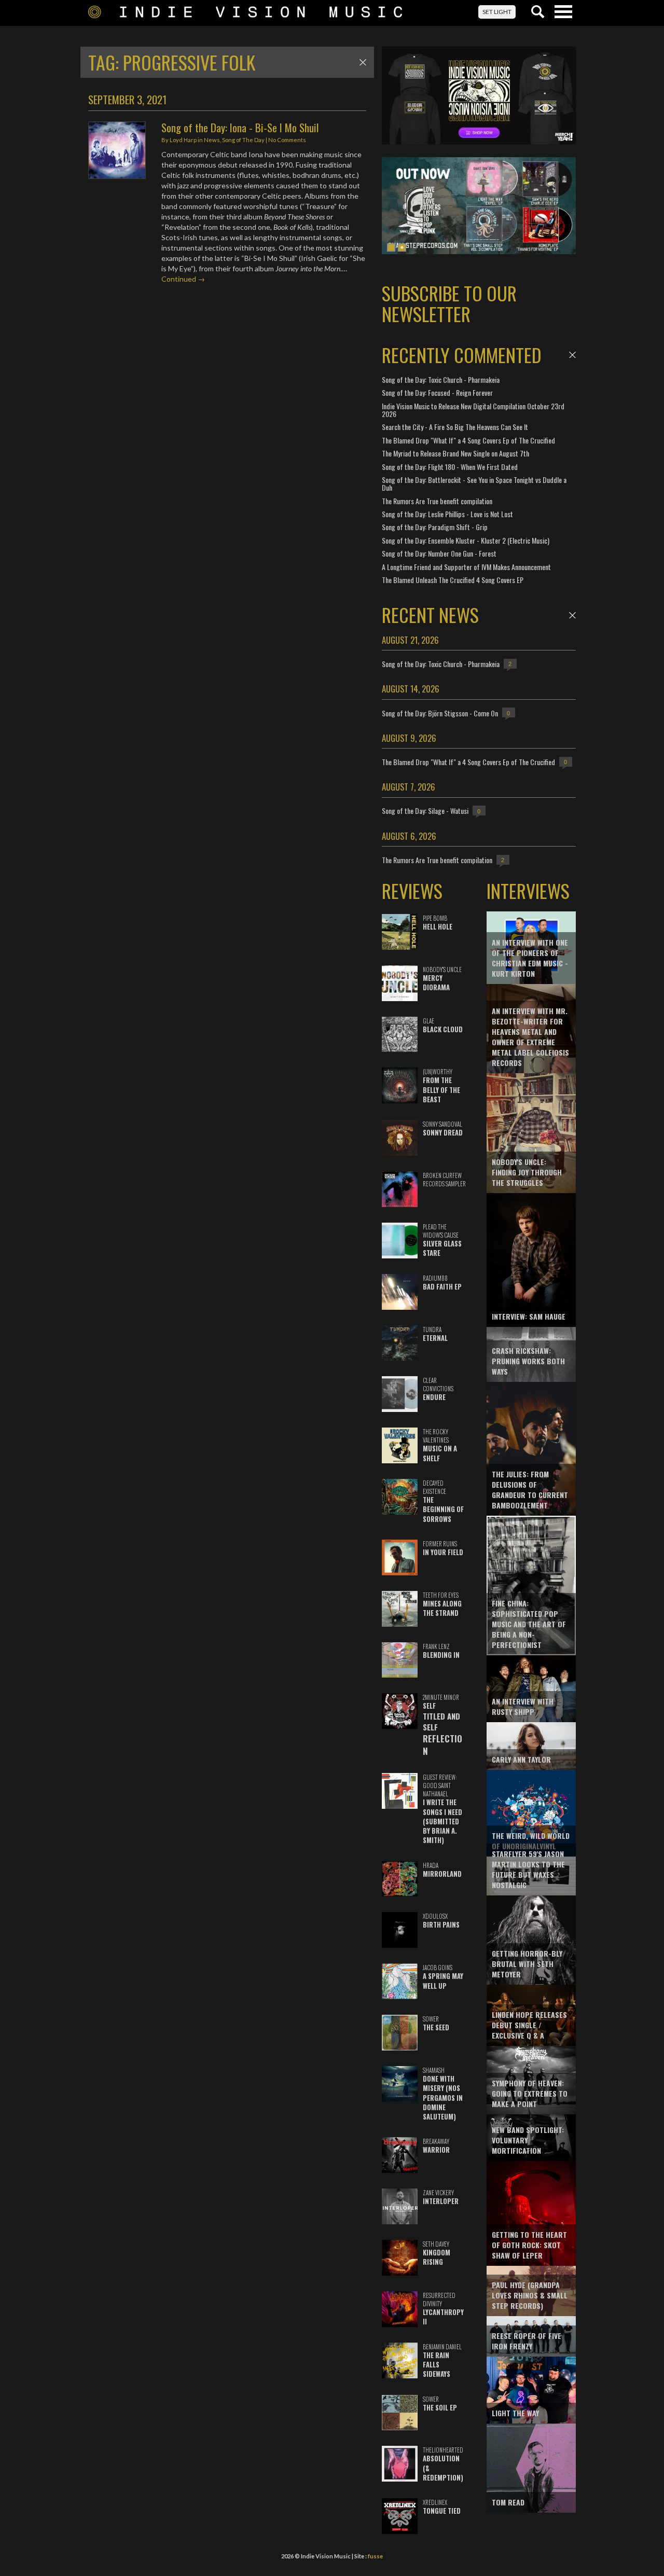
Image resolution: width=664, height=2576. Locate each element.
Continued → (183, 279)
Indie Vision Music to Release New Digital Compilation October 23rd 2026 (473, 410)
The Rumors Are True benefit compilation (437, 501)
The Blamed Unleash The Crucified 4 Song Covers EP (453, 580)
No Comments (287, 140)
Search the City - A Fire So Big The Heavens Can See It (455, 427)
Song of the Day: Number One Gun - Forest (439, 553)
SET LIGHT (497, 12)
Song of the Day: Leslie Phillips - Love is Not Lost (447, 514)
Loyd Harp (183, 140)
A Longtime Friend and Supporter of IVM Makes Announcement (466, 567)
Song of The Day (243, 140)
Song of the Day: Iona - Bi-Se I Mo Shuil (240, 127)
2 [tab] (402, 247)
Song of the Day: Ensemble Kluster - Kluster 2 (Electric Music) (466, 540)
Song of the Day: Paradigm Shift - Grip (435, 527)
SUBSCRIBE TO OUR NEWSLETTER (449, 303)
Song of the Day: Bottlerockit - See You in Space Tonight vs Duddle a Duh (474, 483)
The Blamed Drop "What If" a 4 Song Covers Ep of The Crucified (468, 440)
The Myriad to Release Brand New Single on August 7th (455, 453)
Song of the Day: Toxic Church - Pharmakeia (441, 379)
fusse (375, 2556)
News (212, 140)
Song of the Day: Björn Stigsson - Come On (440, 713)
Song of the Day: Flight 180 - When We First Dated (450, 467)
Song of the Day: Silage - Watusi (425, 811)
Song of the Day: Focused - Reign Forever (437, 392)
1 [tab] (391, 247)
